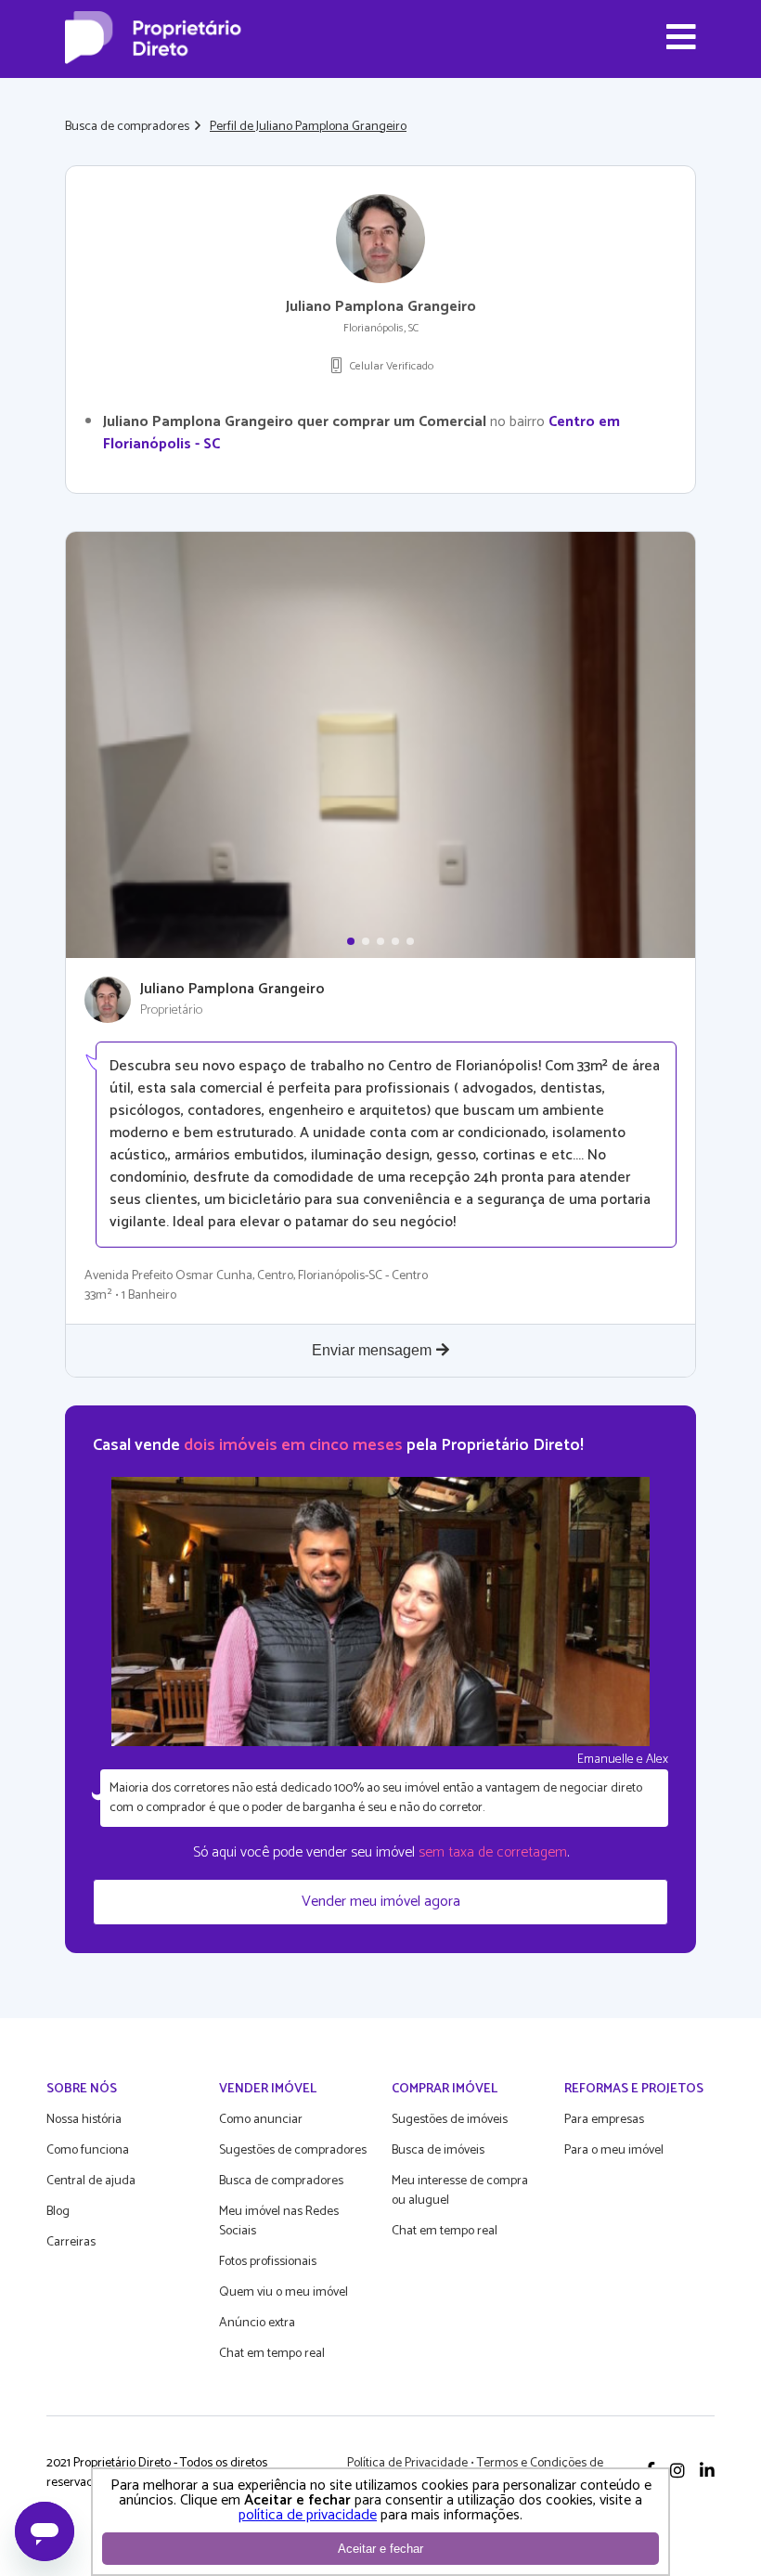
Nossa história (84, 2120)
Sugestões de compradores (293, 2150)
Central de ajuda (91, 2181)
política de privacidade (308, 2515)
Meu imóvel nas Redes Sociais (279, 2221)
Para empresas (604, 2120)
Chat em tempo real (272, 2354)
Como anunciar (261, 2120)
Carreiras (71, 2242)
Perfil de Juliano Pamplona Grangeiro (308, 127)
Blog (58, 2212)
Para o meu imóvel (614, 2150)
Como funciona (88, 2150)
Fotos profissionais (268, 2262)
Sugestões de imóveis (450, 2120)
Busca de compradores (127, 127)
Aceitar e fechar (380, 2549)
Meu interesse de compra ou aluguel (460, 2191)
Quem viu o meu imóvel (284, 2292)
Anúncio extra (257, 2323)
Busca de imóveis (438, 2150)
